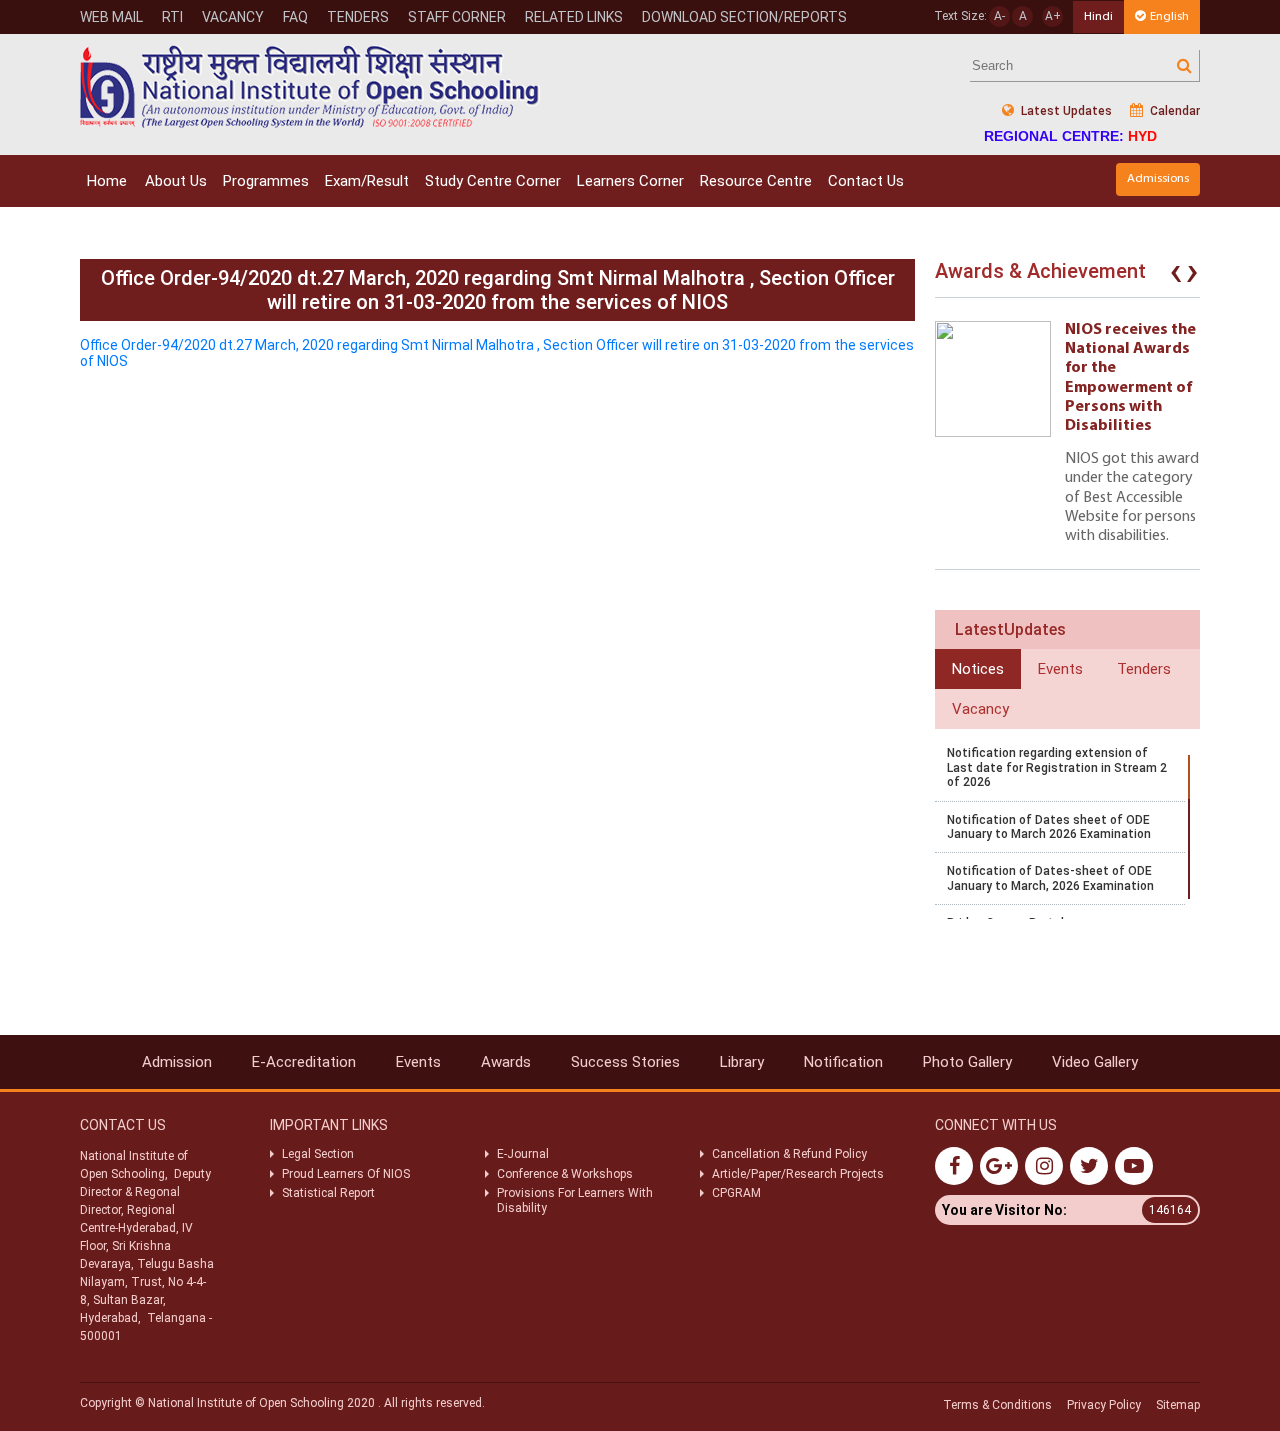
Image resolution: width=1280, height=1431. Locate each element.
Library (742, 1062)
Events (418, 1062)
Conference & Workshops (565, 1174)
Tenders (358, 17)
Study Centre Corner (493, 181)
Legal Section (318, 1154)
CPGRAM (738, 1193)
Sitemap (1178, 1405)
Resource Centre (756, 181)
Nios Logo (310, 86)
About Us (176, 181)
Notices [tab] (978, 669)
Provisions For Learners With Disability (575, 1200)
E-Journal (523, 1154)
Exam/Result (367, 181)
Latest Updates (1065, 111)
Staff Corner (457, 17)
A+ (1053, 16)
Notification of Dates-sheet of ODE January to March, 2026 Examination (1050, 878)
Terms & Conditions (997, 1405)
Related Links (574, 17)
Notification (843, 1062)
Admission (177, 1062)
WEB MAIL (111, 17)
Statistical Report (328, 1193)
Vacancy (233, 17)
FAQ (295, 17)
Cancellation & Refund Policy (789, 1154)
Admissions (1158, 178)
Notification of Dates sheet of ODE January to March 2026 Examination (1049, 827)
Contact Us (866, 181)
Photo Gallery (967, 1062)
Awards (506, 1062)
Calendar (1173, 111)
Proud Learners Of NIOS (346, 1174)
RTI (172, 17)
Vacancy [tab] (980, 709)
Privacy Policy (1104, 1405)
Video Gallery (1095, 1062)
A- (999, 16)
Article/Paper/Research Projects (798, 1174)
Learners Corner (630, 181)
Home (107, 181)
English (1169, 16)
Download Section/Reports (744, 17)
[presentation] (1176, 276)
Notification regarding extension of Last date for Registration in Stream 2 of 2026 (1057, 767)
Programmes (266, 181)
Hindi (1098, 16)
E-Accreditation (304, 1062)
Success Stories (625, 1062)
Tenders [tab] (1144, 669)
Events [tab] (1060, 669)
